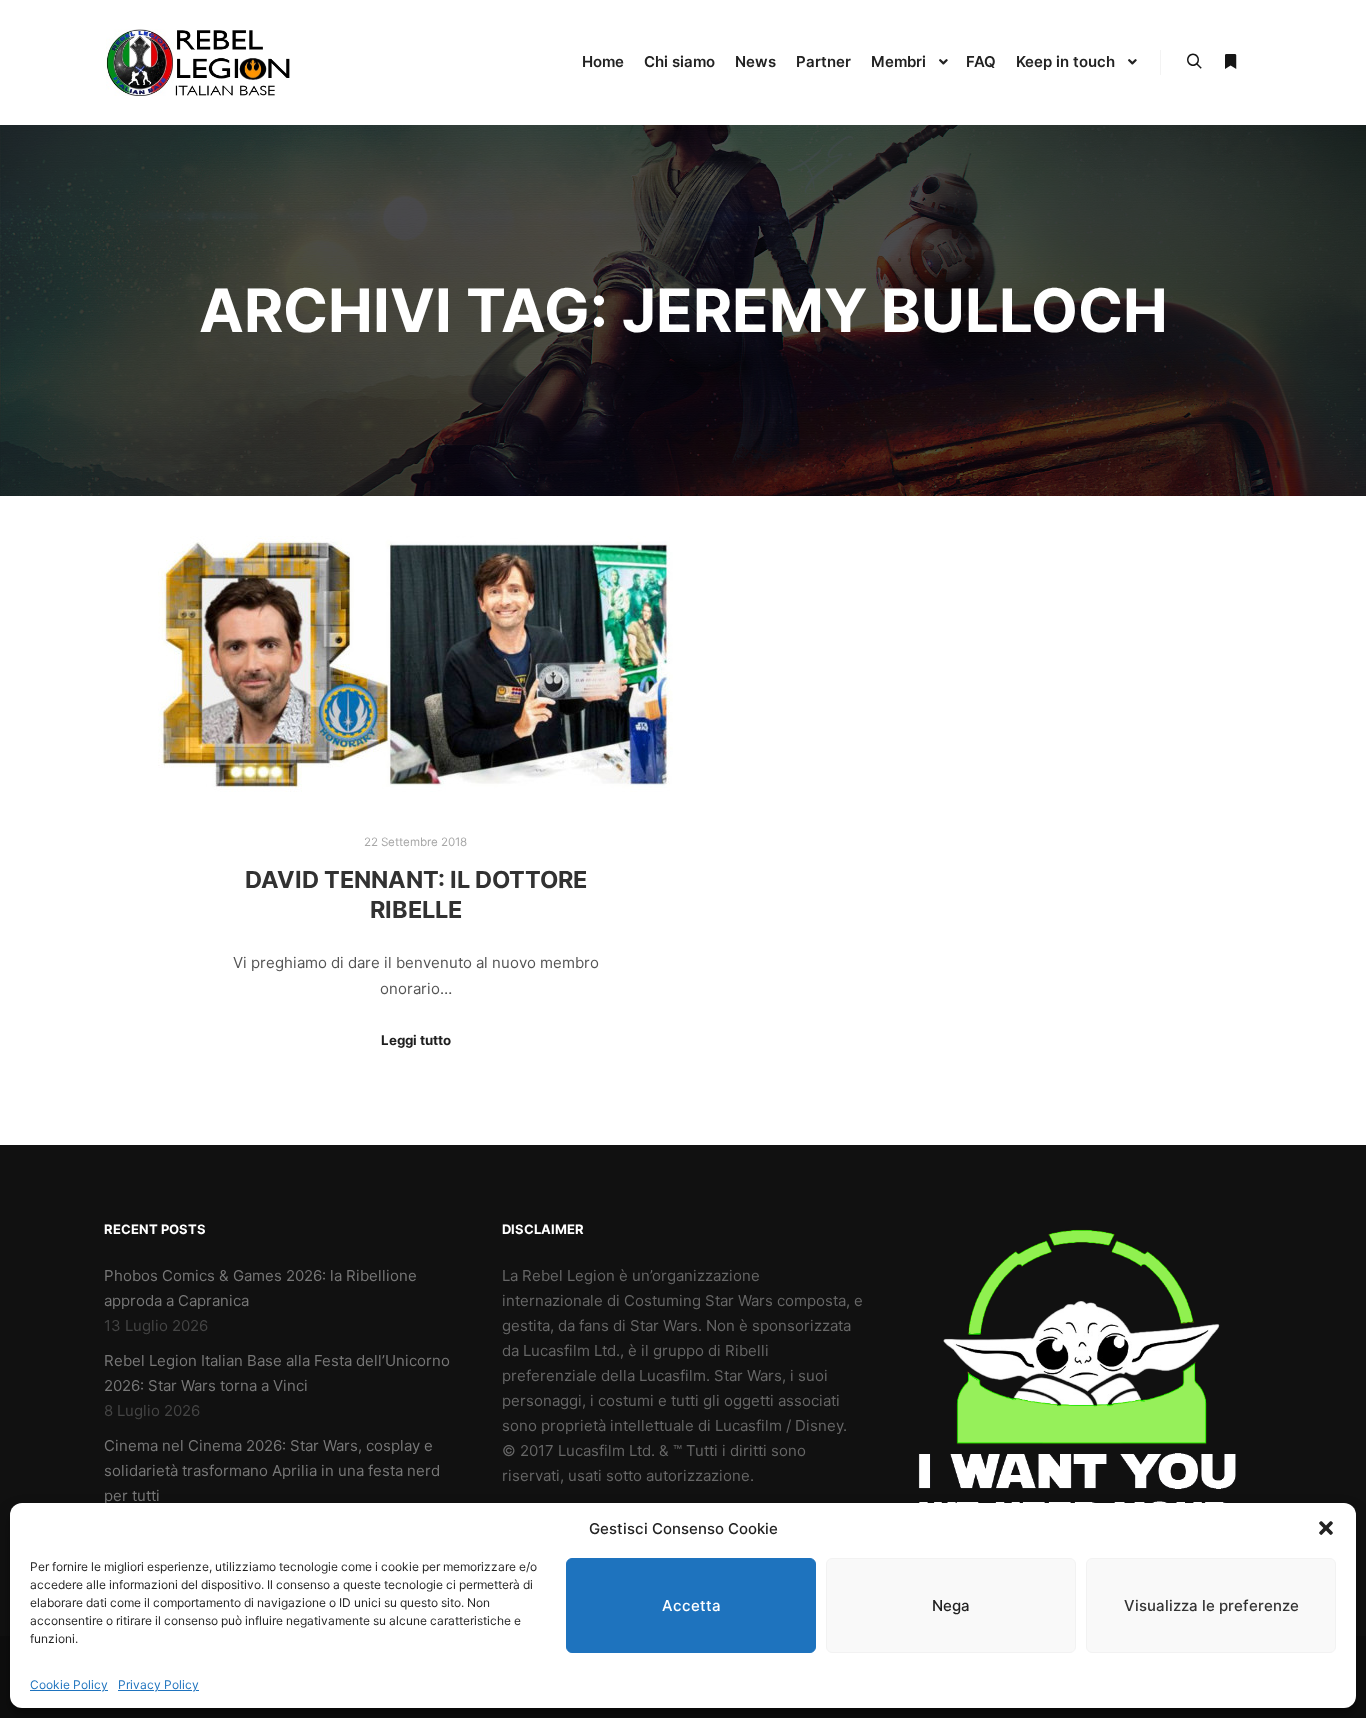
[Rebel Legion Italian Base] (203, 62)
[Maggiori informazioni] (1230, 62)
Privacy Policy (158, 1684)
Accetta (691, 1605)
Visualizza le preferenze (1211, 1605)
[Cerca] (1194, 62)
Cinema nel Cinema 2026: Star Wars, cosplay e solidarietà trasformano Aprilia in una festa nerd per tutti (272, 1470)
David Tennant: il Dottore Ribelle (416, 895)
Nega (951, 1605)
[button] (1326, 1528)
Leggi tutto (416, 1040)
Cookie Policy (69, 1684)
